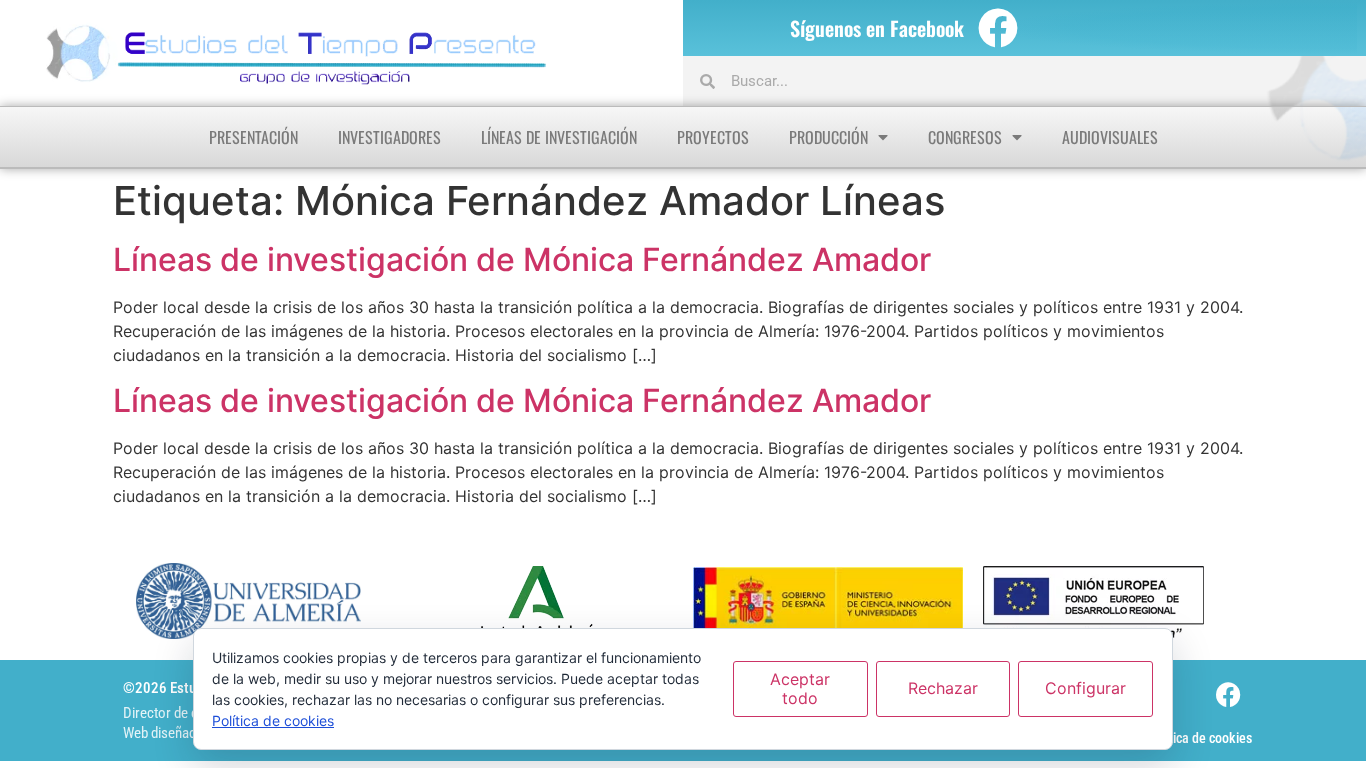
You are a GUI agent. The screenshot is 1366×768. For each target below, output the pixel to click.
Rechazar (943, 688)
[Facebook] (998, 28)
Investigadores (389, 137)
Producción (828, 137)
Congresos (965, 137)
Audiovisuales (1110, 137)
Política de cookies (1199, 738)
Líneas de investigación (559, 137)
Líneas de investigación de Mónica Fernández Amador (522, 259)
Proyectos (713, 137)
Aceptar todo (800, 688)
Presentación (253, 137)
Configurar (1085, 688)
